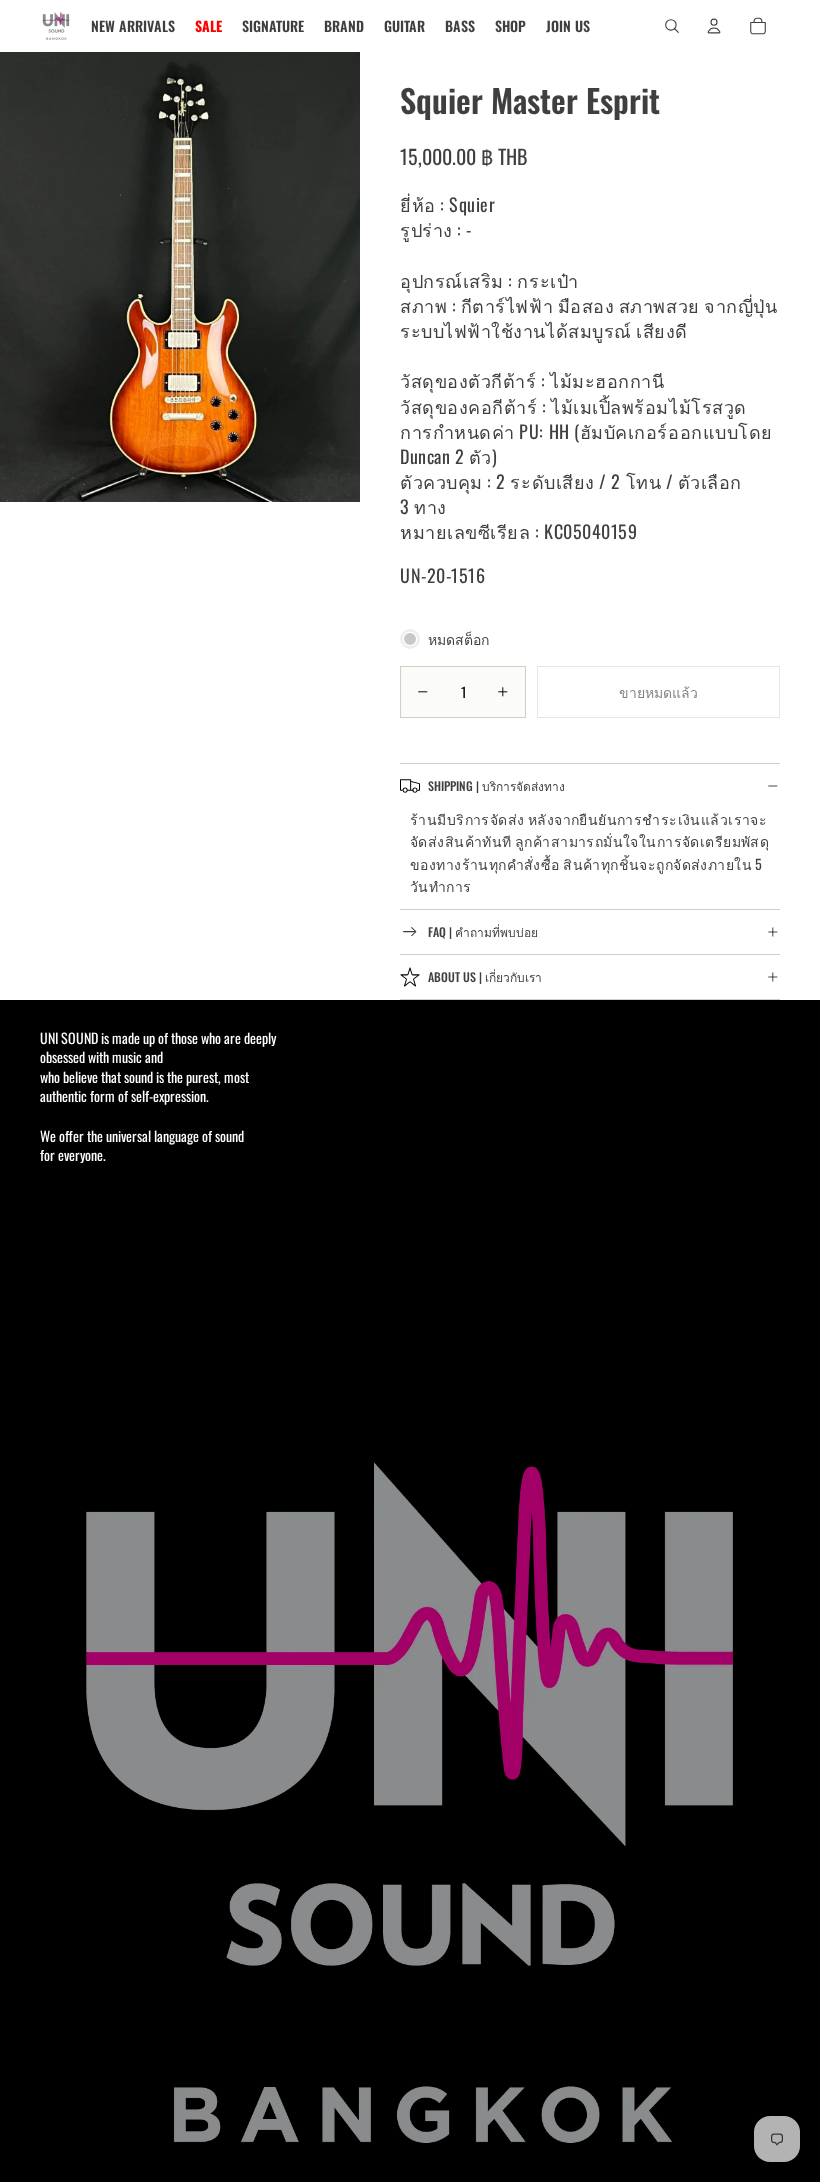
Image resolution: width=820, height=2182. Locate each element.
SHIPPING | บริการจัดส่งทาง (496, 785)
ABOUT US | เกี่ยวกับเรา (485, 976)
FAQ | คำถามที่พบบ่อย (483, 931)
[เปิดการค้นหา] (672, 26)
